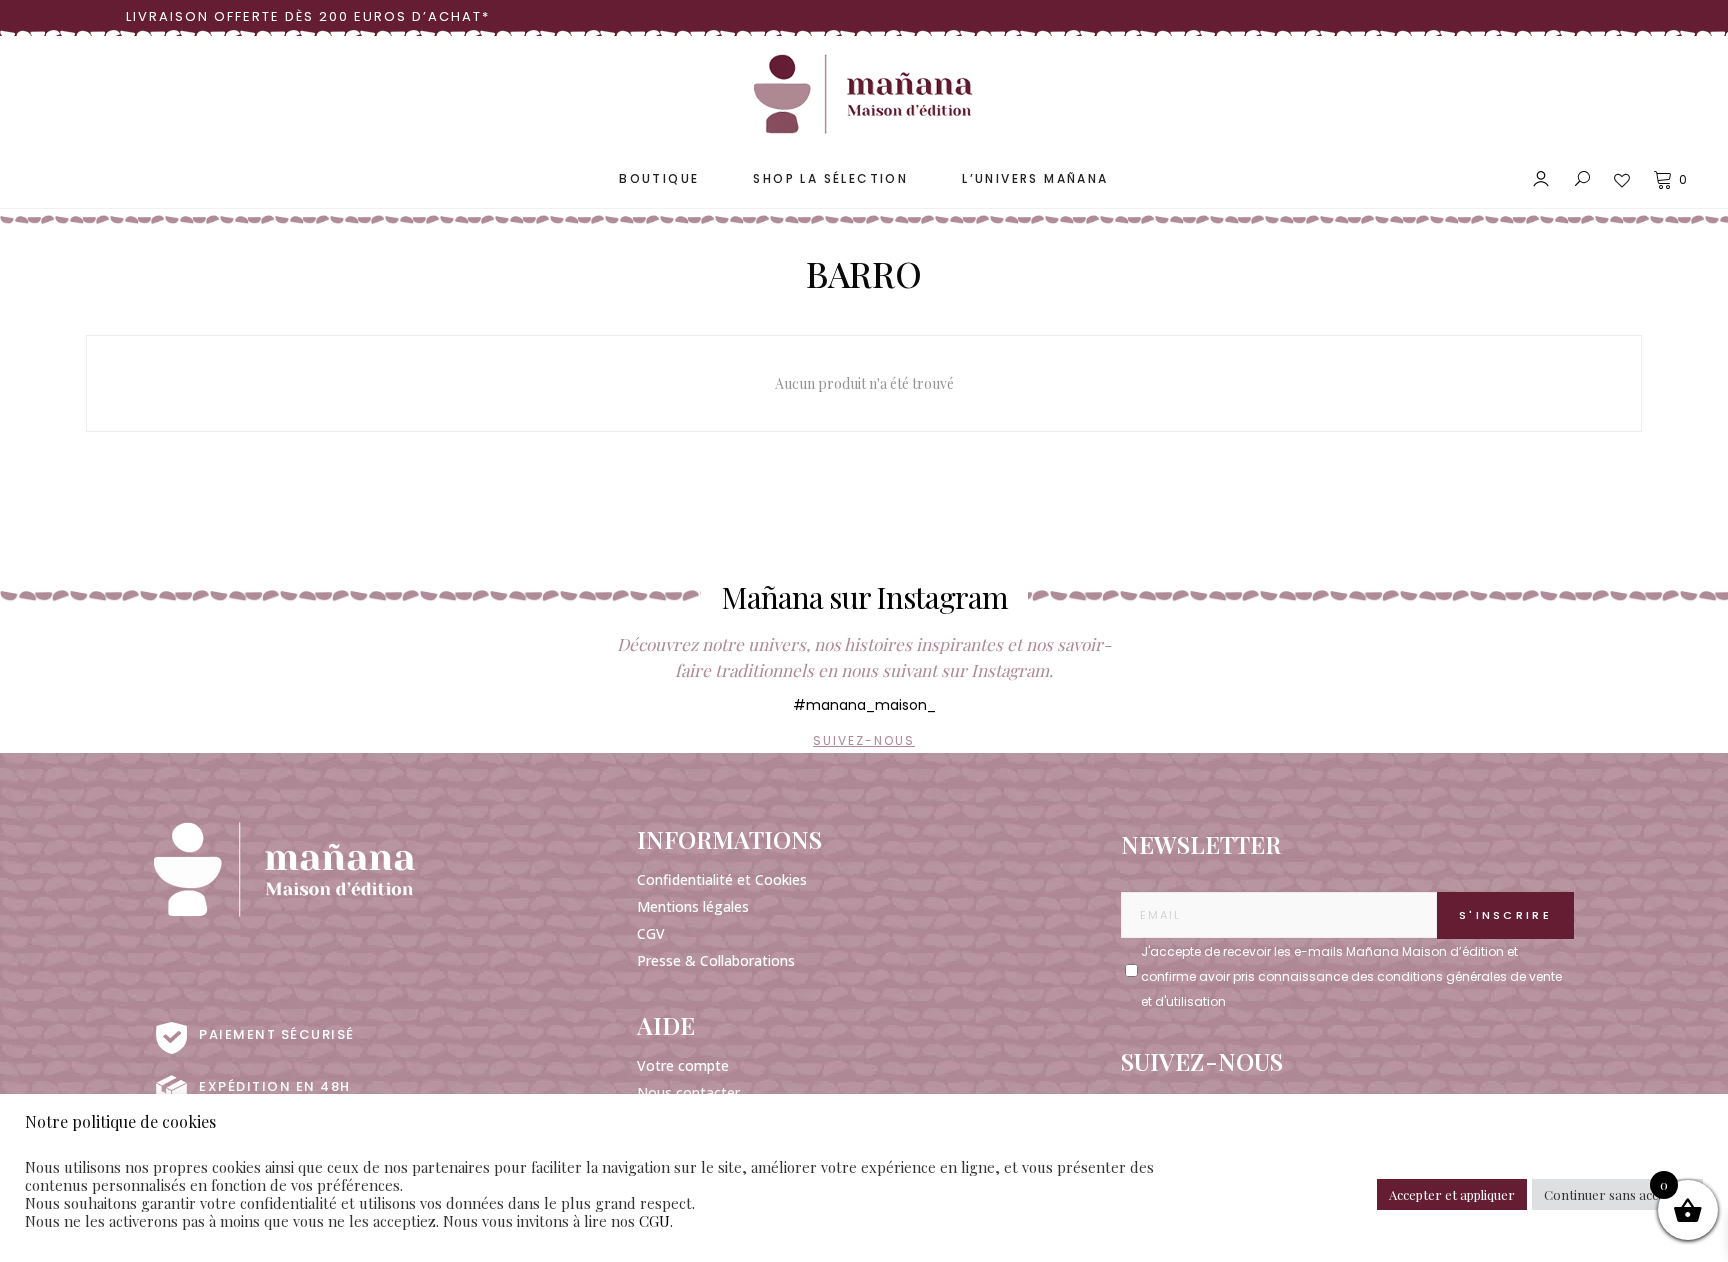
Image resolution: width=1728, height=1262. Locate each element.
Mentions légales (693, 906)
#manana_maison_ (864, 705)
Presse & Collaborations (716, 960)
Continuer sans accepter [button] (1617, 1194)
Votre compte (683, 1065)
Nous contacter (688, 1092)
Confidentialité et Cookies (722, 879)
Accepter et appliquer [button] (1452, 1194)
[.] (1131, 959)
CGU (654, 1221)
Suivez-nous (864, 740)
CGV (651, 933)
